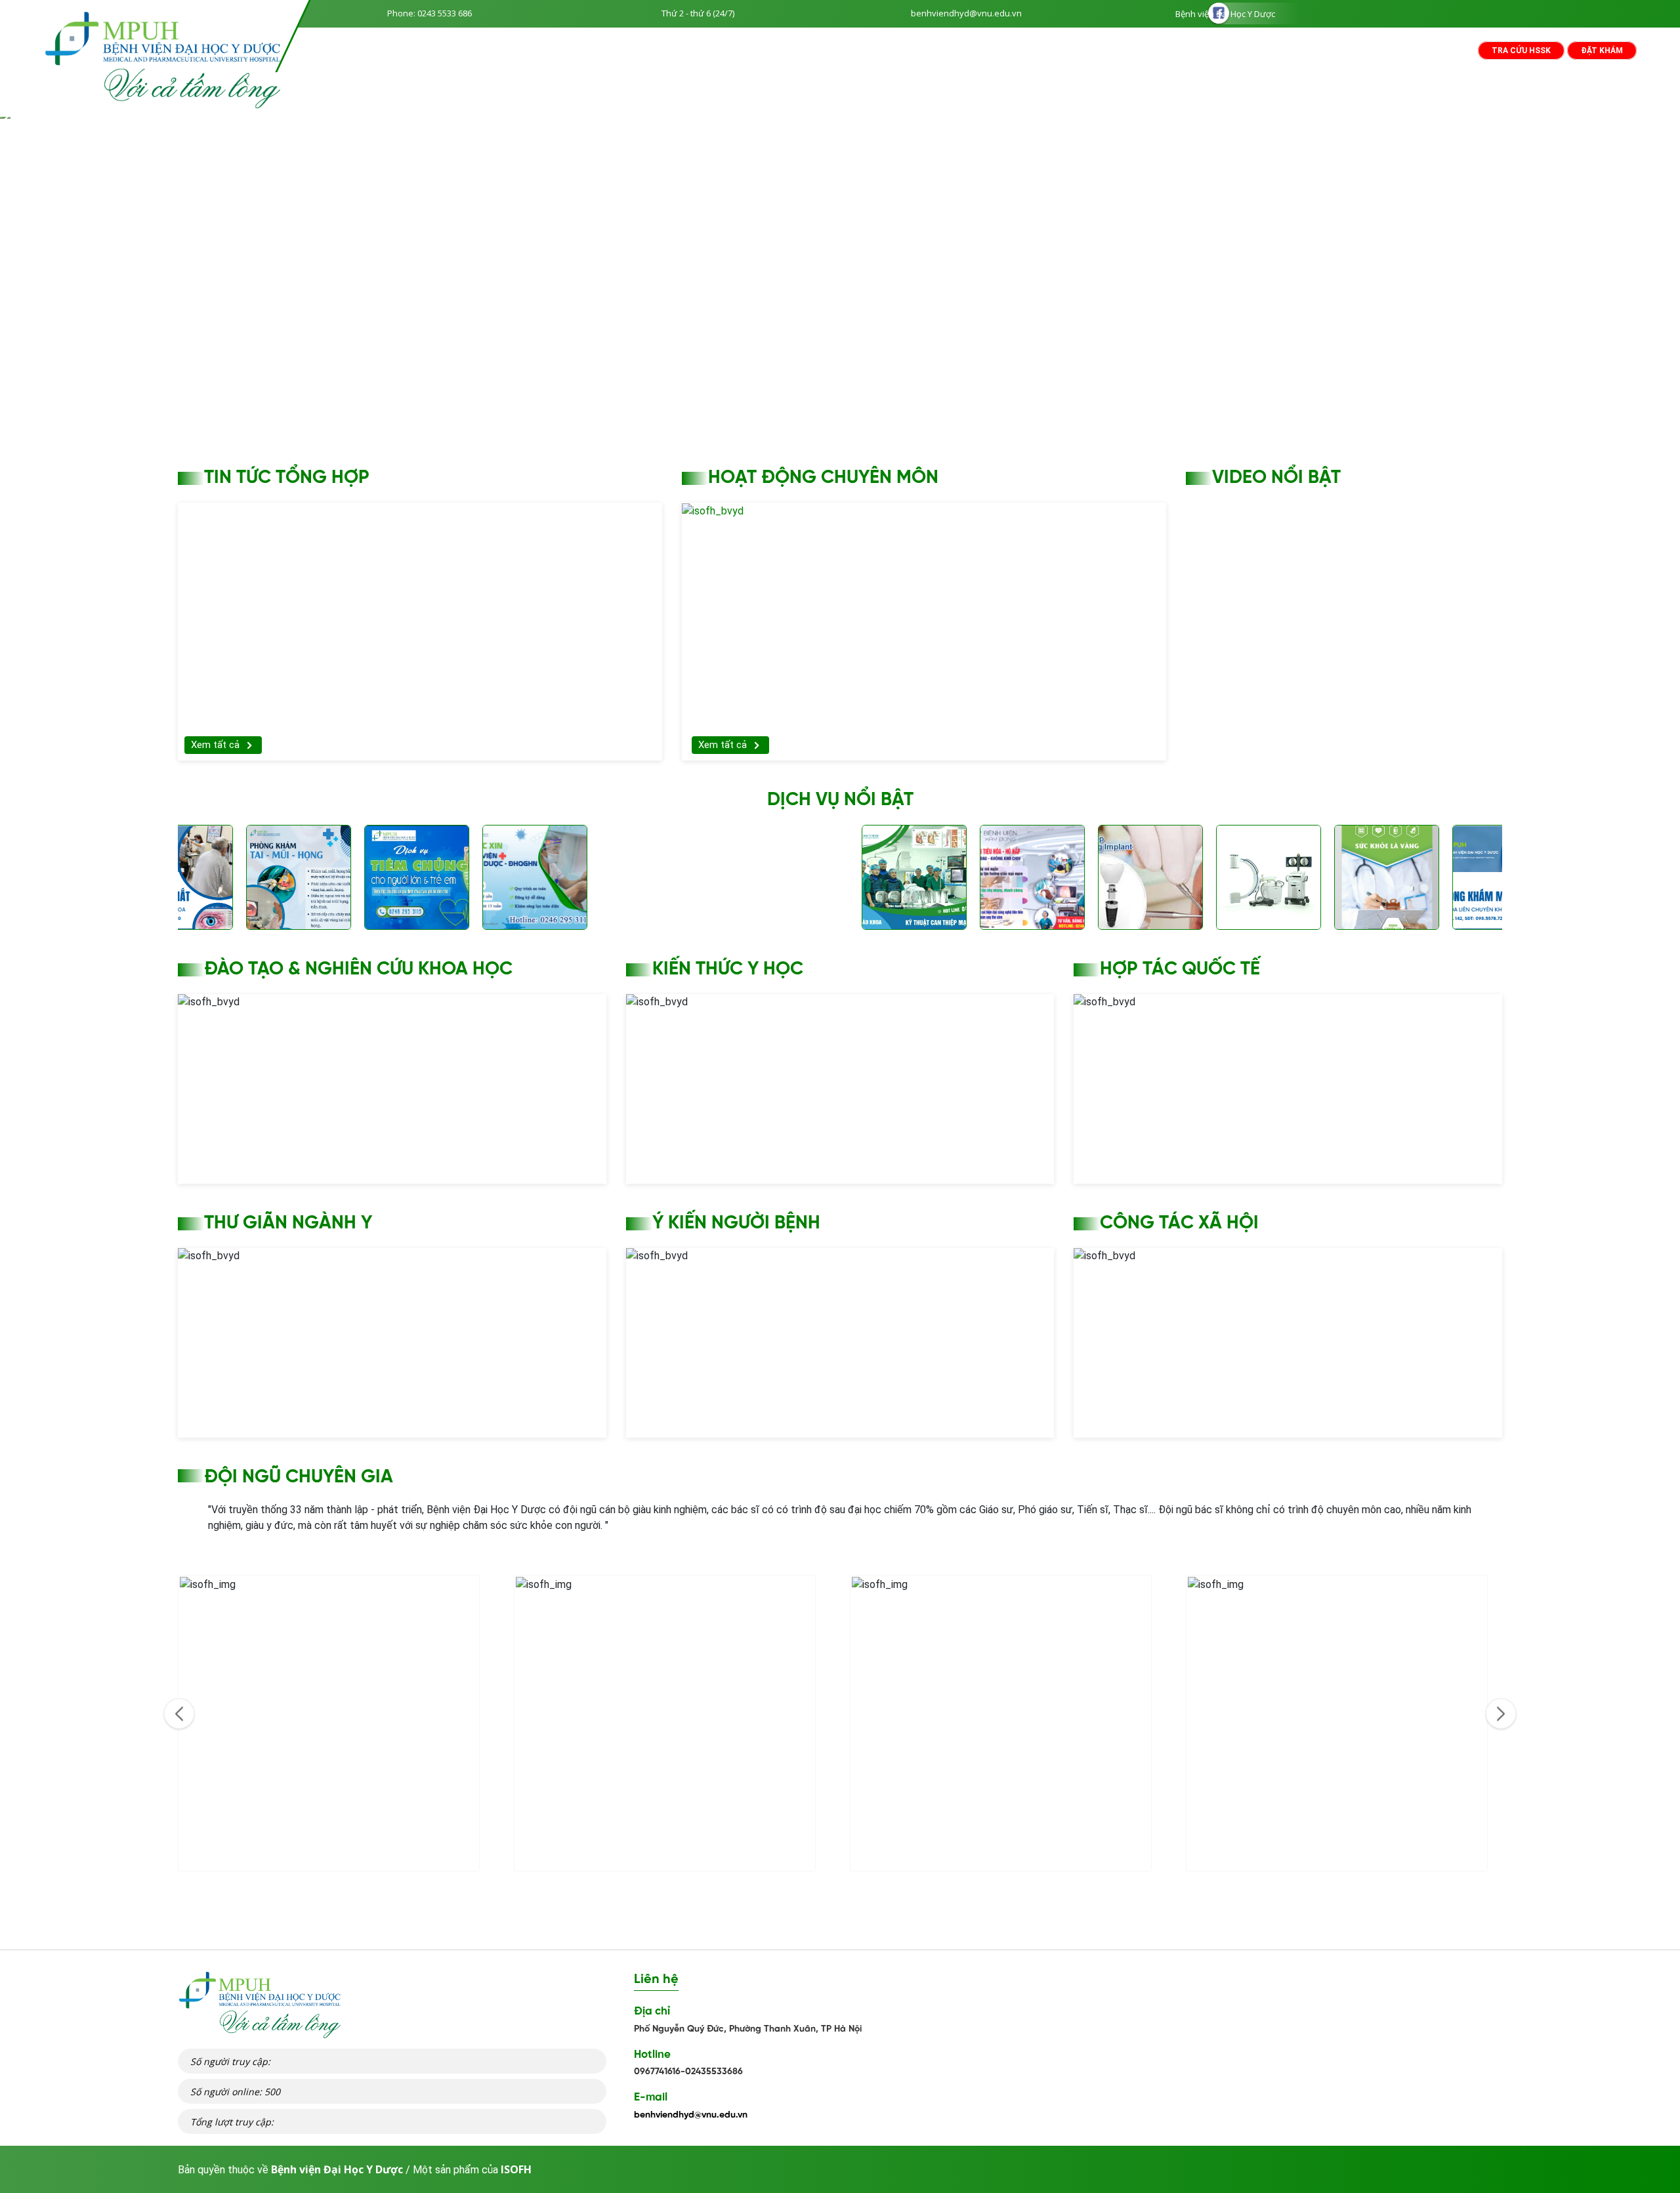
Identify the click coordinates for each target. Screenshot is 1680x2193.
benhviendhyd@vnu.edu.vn (966, 13)
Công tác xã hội (1179, 1223)
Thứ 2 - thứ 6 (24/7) (698, 13)
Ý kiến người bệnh (736, 1223)
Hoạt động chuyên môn (823, 478)
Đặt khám (1602, 51)
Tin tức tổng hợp (287, 478)
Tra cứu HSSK (1521, 51)
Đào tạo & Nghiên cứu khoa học (358, 970)
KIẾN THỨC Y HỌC (728, 970)
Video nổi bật (1276, 478)
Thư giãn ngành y (288, 1223)
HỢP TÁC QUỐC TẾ (1180, 970)
